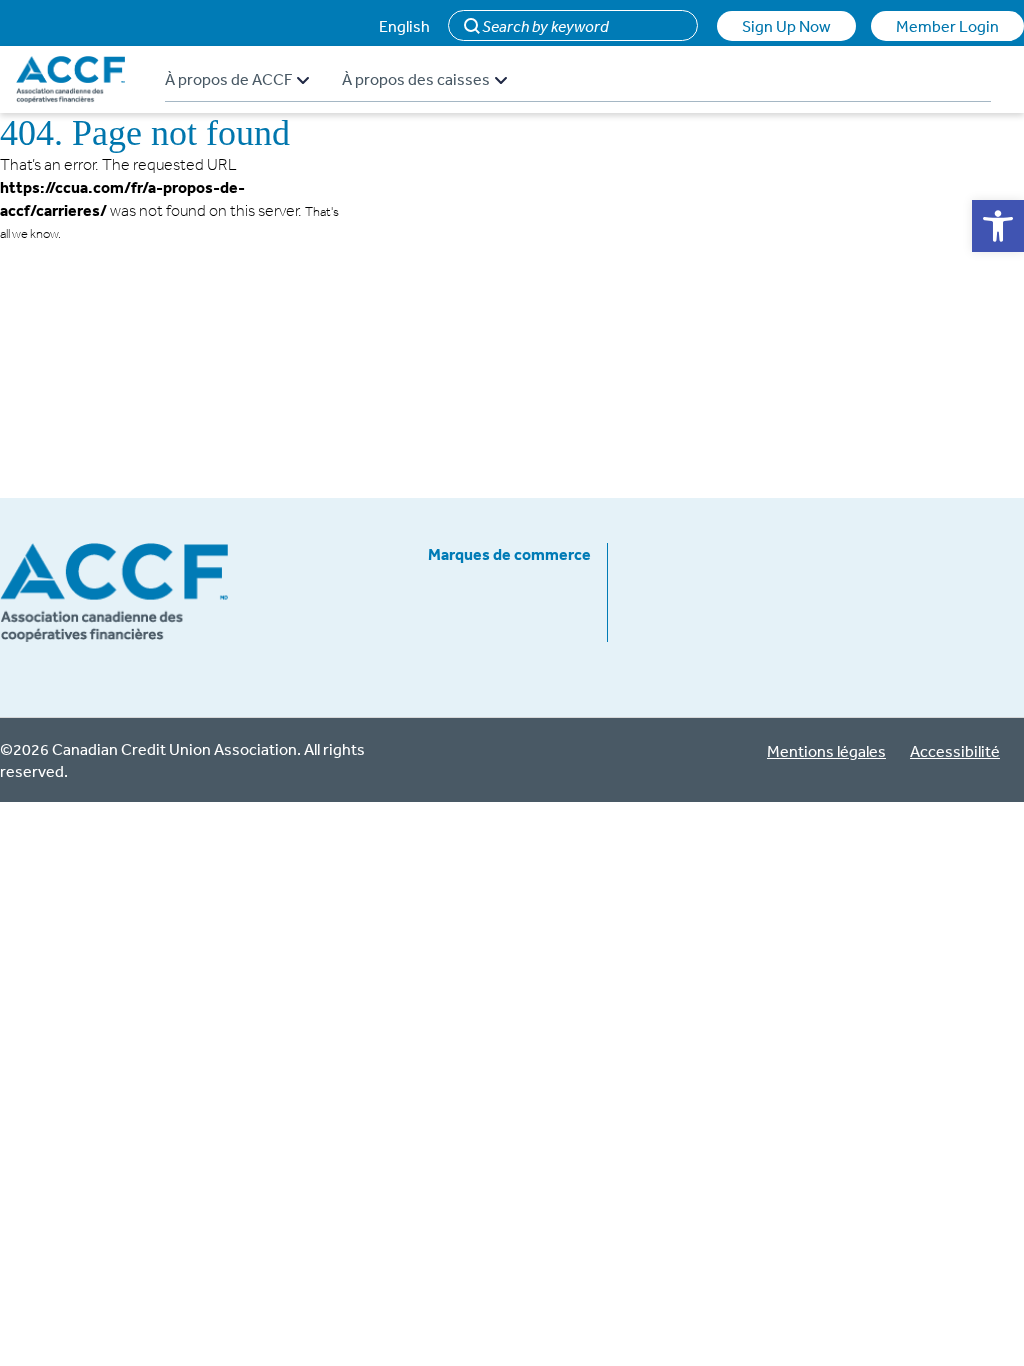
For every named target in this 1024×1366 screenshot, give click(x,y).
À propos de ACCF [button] (228, 79)
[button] (998, 226)
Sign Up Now (786, 26)
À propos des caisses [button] (416, 79)
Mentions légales (826, 751)
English (404, 26)
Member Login (947, 26)
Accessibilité (955, 751)
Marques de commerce (509, 554)
